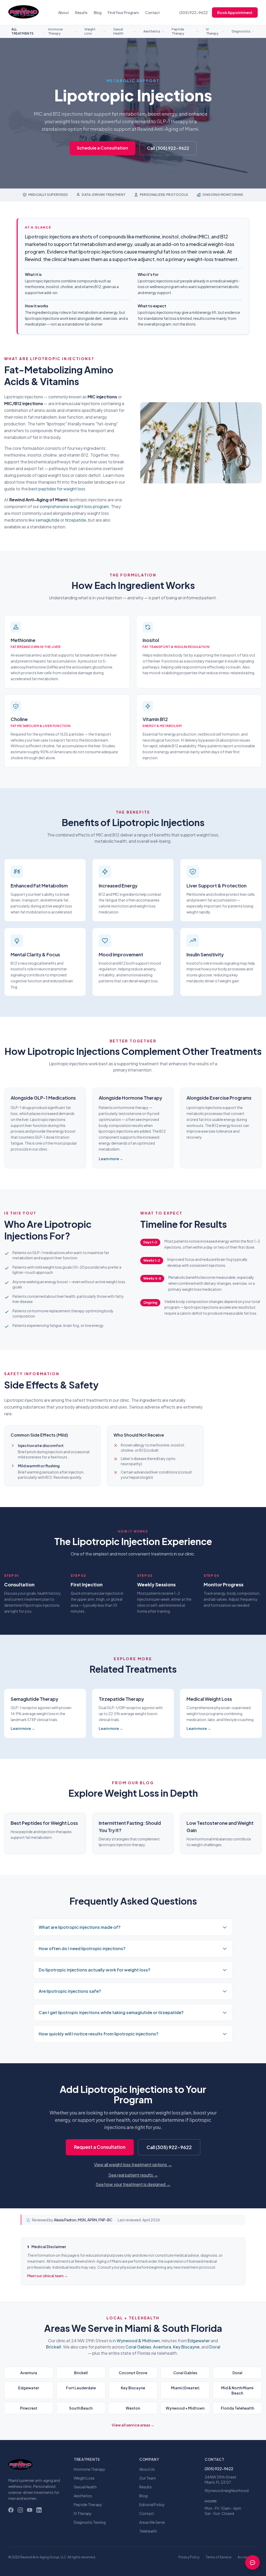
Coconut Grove (133, 2373)
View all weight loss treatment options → (133, 2165)
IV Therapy (212, 31)
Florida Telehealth (237, 2408)
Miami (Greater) (185, 2388)
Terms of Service (219, 2557)
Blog (98, 12)
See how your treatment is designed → (133, 2184)
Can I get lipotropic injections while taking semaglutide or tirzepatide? (111, 2012)
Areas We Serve (152, 2522)
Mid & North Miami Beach (237, 2390)
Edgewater (199, 2341)
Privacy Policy (189, 2557)
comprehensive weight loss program (74, 506)
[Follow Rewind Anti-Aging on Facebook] (11, 2510)
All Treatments (23, 31)
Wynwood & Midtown (138, 2341)
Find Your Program (123, 12)
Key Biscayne (186, 2347)
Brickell (54, 2347)
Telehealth (148, 2531)
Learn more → (111, 1159)
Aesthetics (152, 31)
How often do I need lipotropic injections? (82, 1948)
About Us (147, 2469)
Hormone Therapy (55, 31)
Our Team (148, 2478)
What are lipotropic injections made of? (80, 1927)
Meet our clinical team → (48, 2276)
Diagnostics (241, 31)
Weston (133, 2408)
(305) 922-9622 (194, 12)
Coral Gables (138, 2347)
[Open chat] (252, 2562)
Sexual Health (118, 31)
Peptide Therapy (178, 31)
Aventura (162, 2347)
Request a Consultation (100, 2147)
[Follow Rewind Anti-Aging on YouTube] (30, 2510)
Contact (152, 12)
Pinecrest (29, 2408)
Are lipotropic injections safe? (70, 1991)
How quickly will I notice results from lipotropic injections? (99, 2034)
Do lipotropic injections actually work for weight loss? (95, 1970)
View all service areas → (133, 2425)
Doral (215, 2347)
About (64, 12)
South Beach (81, 2408)
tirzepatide (76, 520)
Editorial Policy (152, 2504)
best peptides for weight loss (57, 489)
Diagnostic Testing (90, 2522)
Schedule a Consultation (102, 148)
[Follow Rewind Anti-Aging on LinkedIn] (39, 2510)
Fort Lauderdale (81, 2388)
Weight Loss (90, 31)
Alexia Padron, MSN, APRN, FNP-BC (83, 2220)
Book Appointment (235, 12)
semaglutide (48, 520)
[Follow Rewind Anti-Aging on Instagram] (20, 2510)
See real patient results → (133, 2175)
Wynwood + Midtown (185, 2408)
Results (81, 12)
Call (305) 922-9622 (168, 148)
